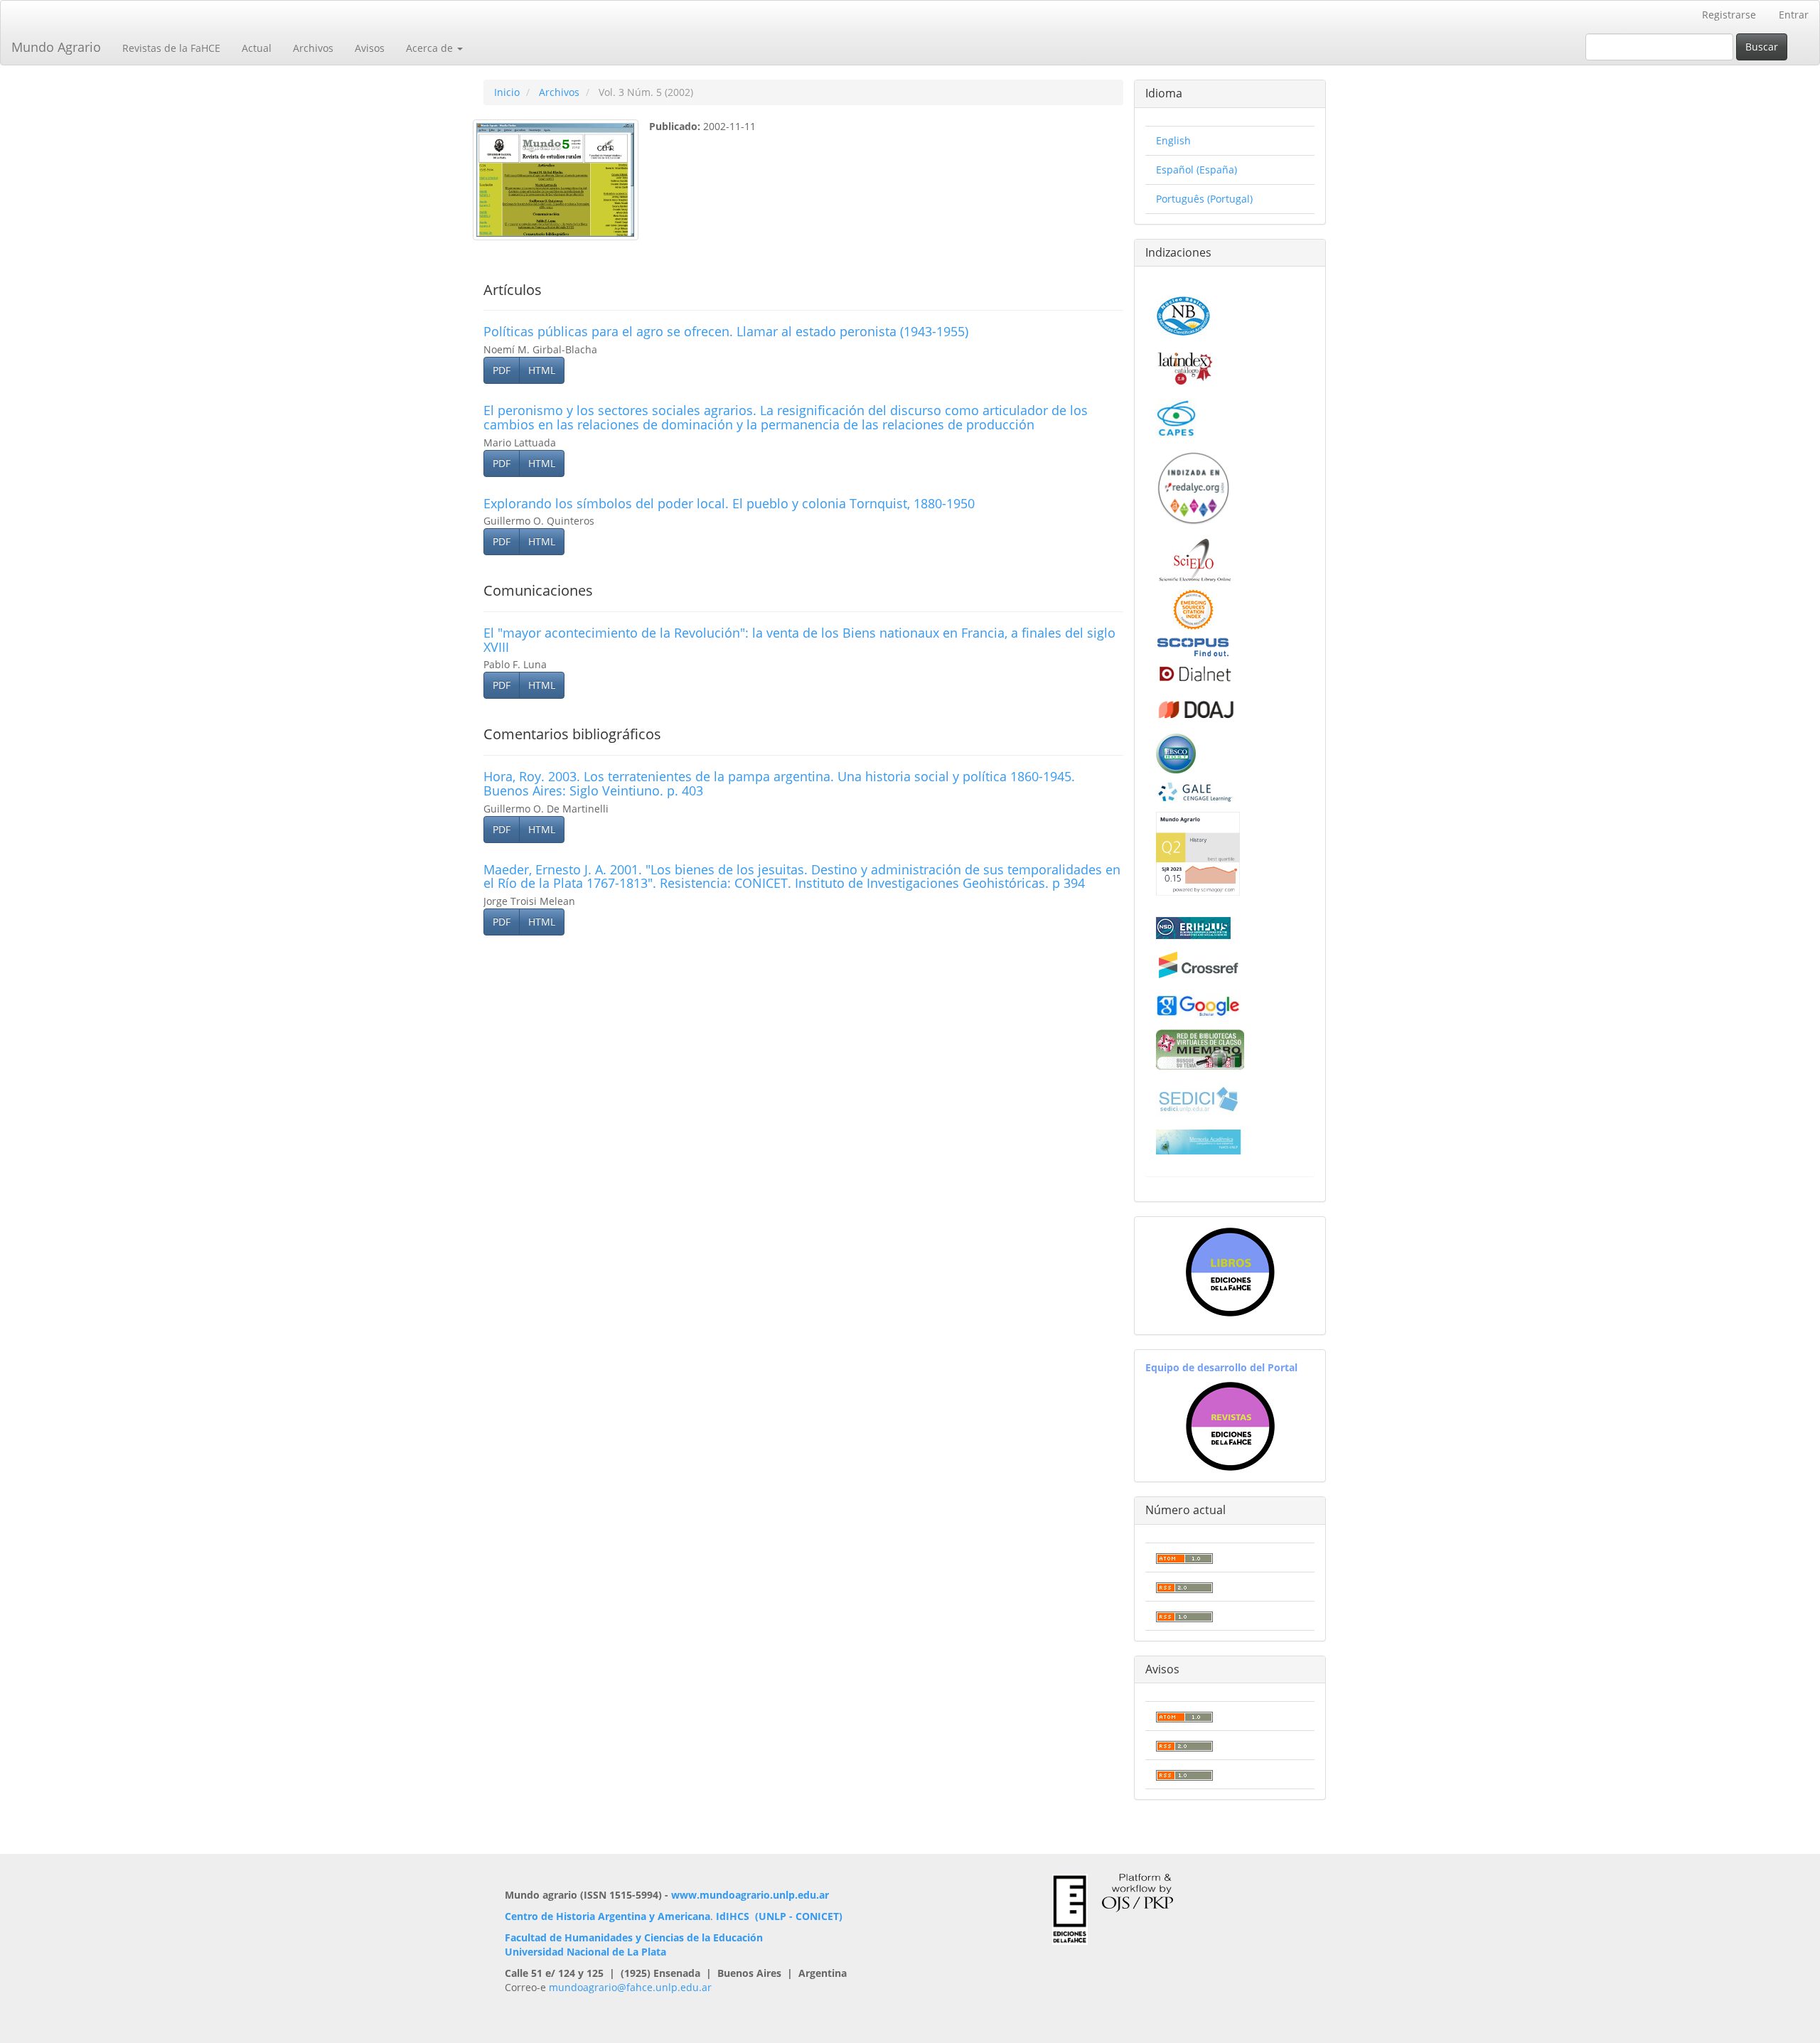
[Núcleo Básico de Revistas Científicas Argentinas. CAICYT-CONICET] (1183, 314)
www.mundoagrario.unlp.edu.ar (750, 1895)
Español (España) (1197, 170)
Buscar (1762, 47)
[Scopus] (1193, 647)
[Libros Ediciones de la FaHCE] (1230, 1272)
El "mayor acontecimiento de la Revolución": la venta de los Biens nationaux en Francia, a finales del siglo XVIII (799, 640)
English (1173, 140)
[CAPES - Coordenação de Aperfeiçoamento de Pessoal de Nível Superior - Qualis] (1176, 417)
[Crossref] (1199, 965)
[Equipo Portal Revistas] (1230, 1425)
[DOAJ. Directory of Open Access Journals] (1197, 707)
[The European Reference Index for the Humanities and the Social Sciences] (1193, 927)
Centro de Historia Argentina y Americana (607, 1916)
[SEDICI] (1199, 1098)
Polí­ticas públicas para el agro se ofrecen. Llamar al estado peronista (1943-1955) (726, 331)
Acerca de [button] (431, 48)
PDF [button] (502, 370)
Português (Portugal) (1204, 199)
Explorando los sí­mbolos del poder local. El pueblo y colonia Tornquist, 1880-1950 (729, 503)
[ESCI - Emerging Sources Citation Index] (1193, 608)
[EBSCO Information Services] (1176, 752)
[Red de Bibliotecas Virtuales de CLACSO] (1200, 1048)
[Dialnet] (1194, 674)
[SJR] (1198, 853)
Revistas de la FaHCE (171, 48)
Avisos (370, 48)
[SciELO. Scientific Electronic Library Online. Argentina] (1195, 559)
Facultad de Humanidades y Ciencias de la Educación (634, 1937)
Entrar (1794, 15)
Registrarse (1729, 15)
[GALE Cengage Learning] (1195, 792)
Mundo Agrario (56, 47)
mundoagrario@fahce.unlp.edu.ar (630, 1987)
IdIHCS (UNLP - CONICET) (779, 1916)
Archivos (313, 48)
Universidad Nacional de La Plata (585, 1952)
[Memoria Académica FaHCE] (1199, 1141)
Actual (257, 48)
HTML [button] (542, 370)
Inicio (507, 92)
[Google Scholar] (1199, 1005)
